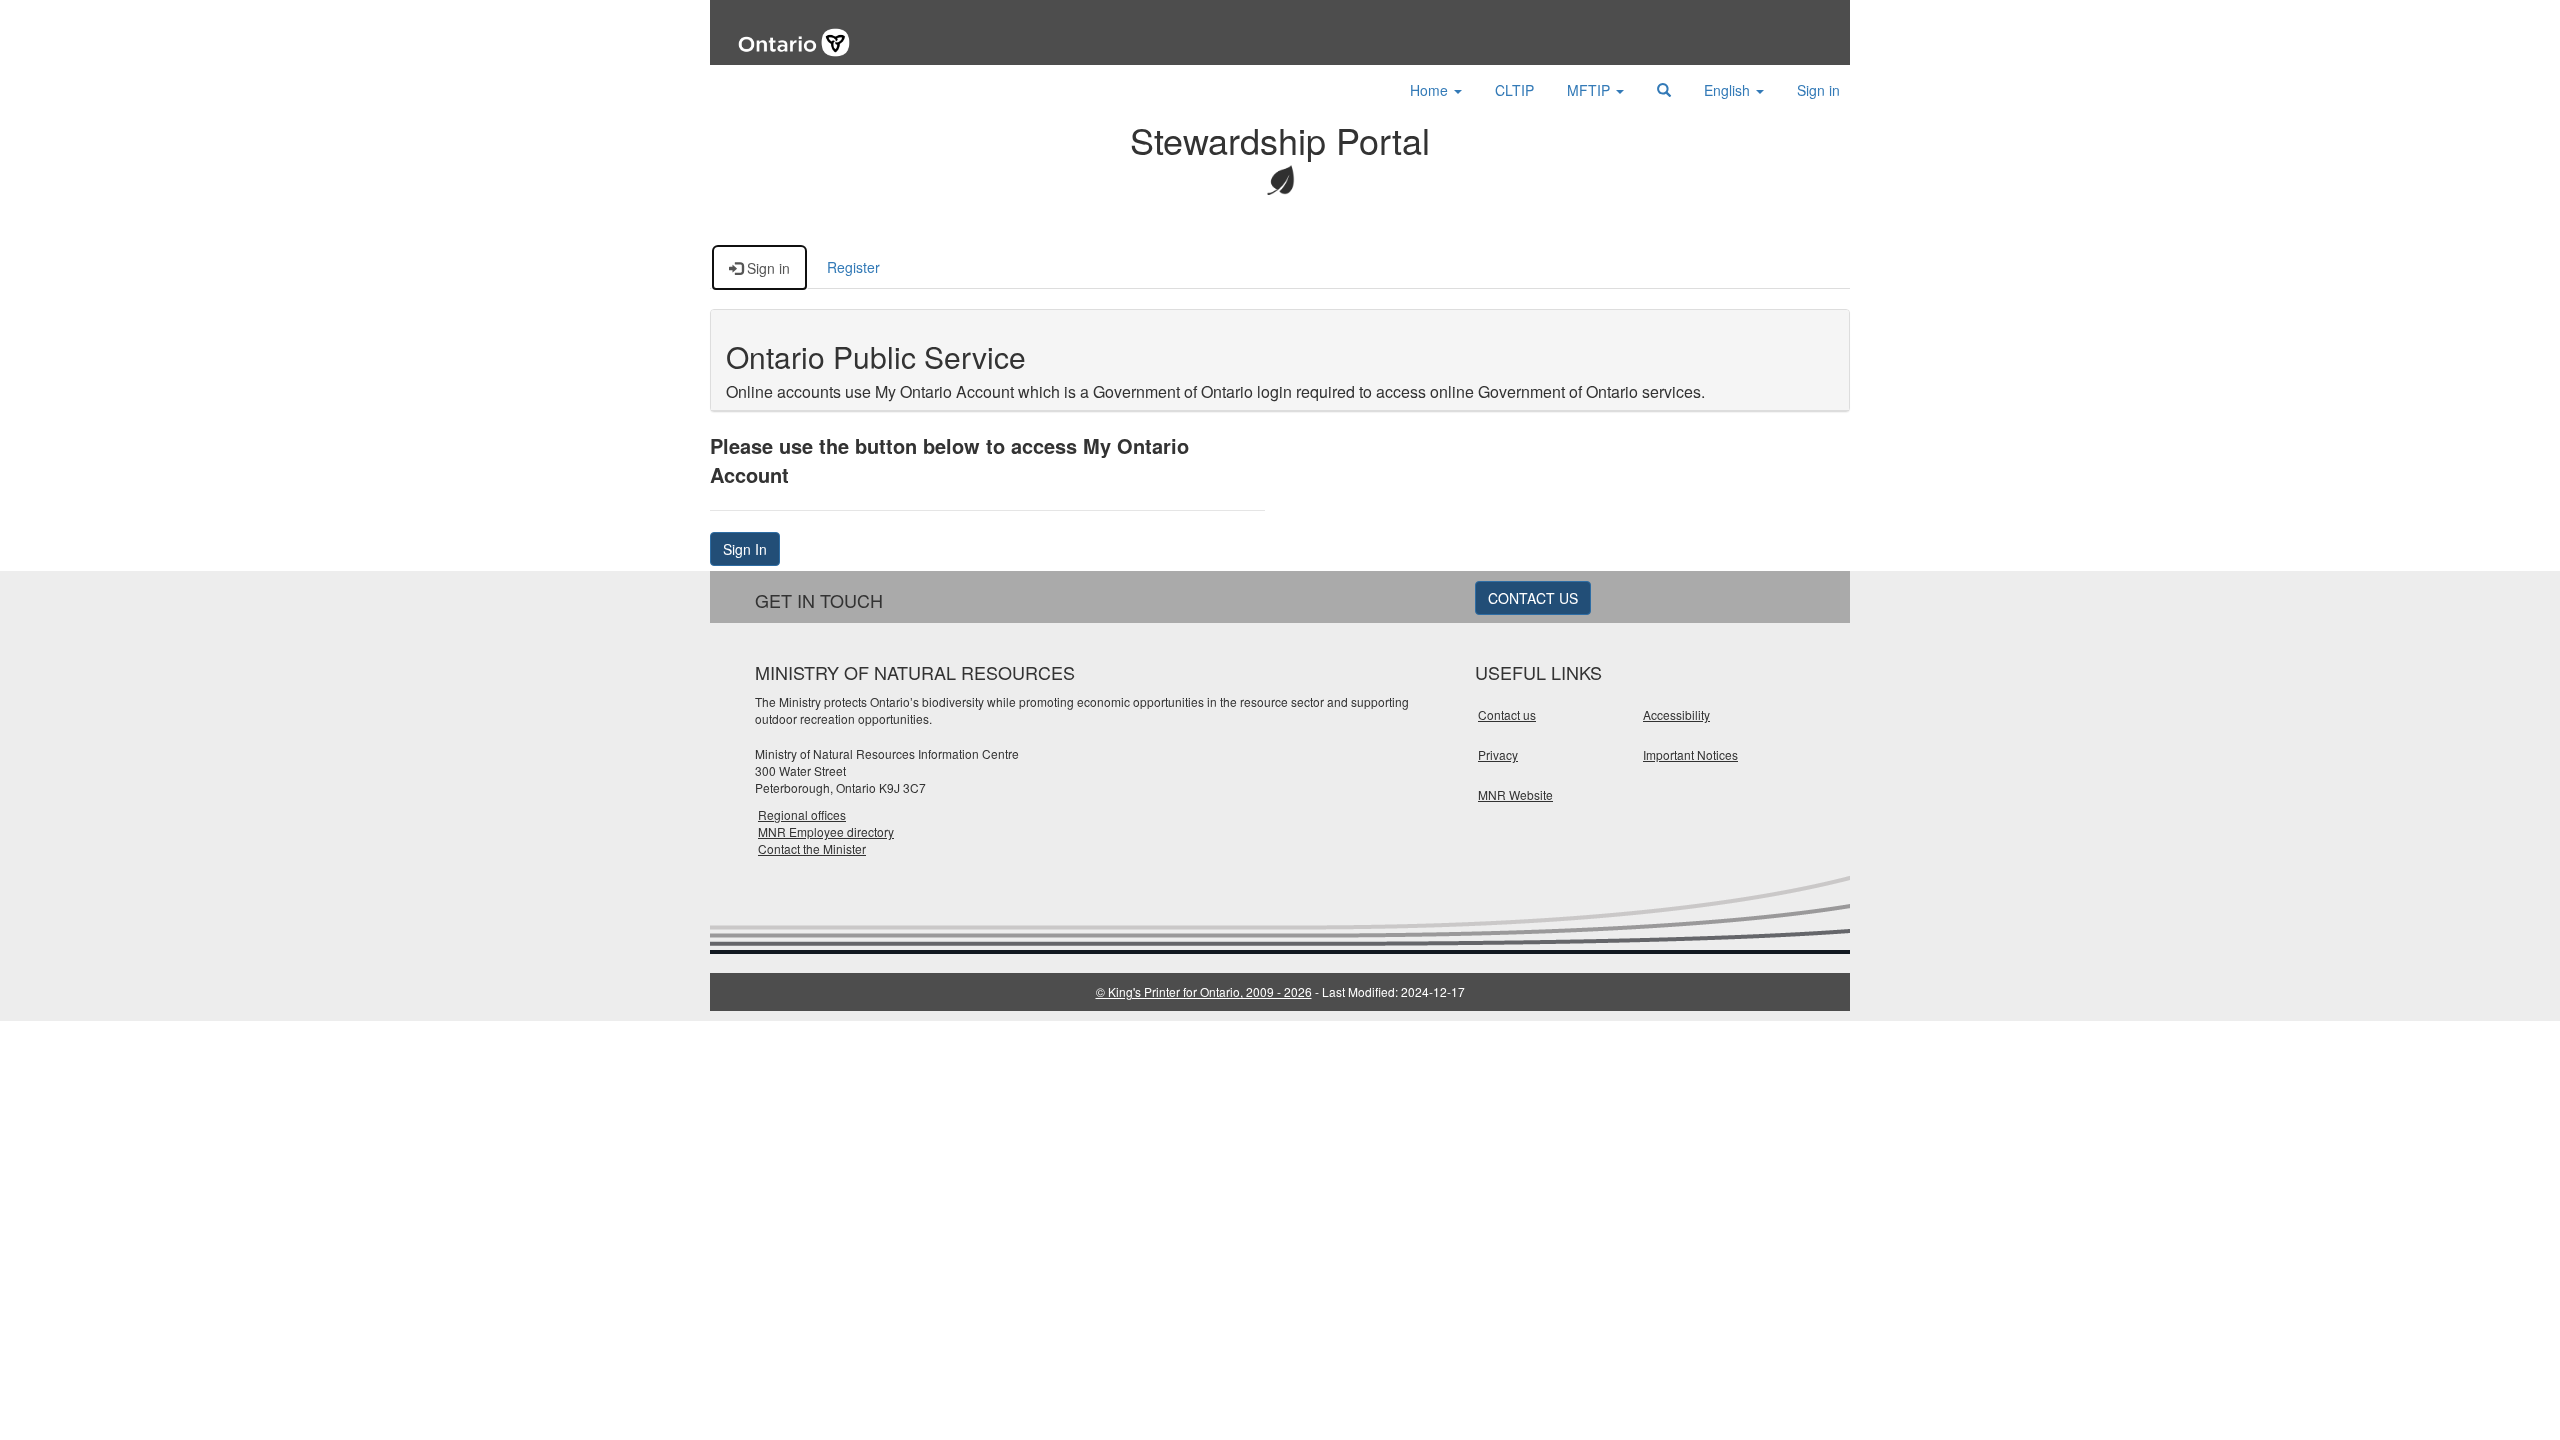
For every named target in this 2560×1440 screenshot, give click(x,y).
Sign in (1818, 90)
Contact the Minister (812, 848)
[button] (1664, 90)
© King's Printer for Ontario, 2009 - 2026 (1204, 991)
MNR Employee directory (826, 831)
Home (1431, 90)
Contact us (1507, 714)
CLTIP (1514, 90)
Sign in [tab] (766, 268)
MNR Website (1515, 794)
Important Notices (1690, 754)
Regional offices (802, 814)
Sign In (745, 549)
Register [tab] (853, 267)
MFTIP (1590, 90)
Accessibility (1676, 714)
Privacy (1498, 754)
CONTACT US (1533, 598)
